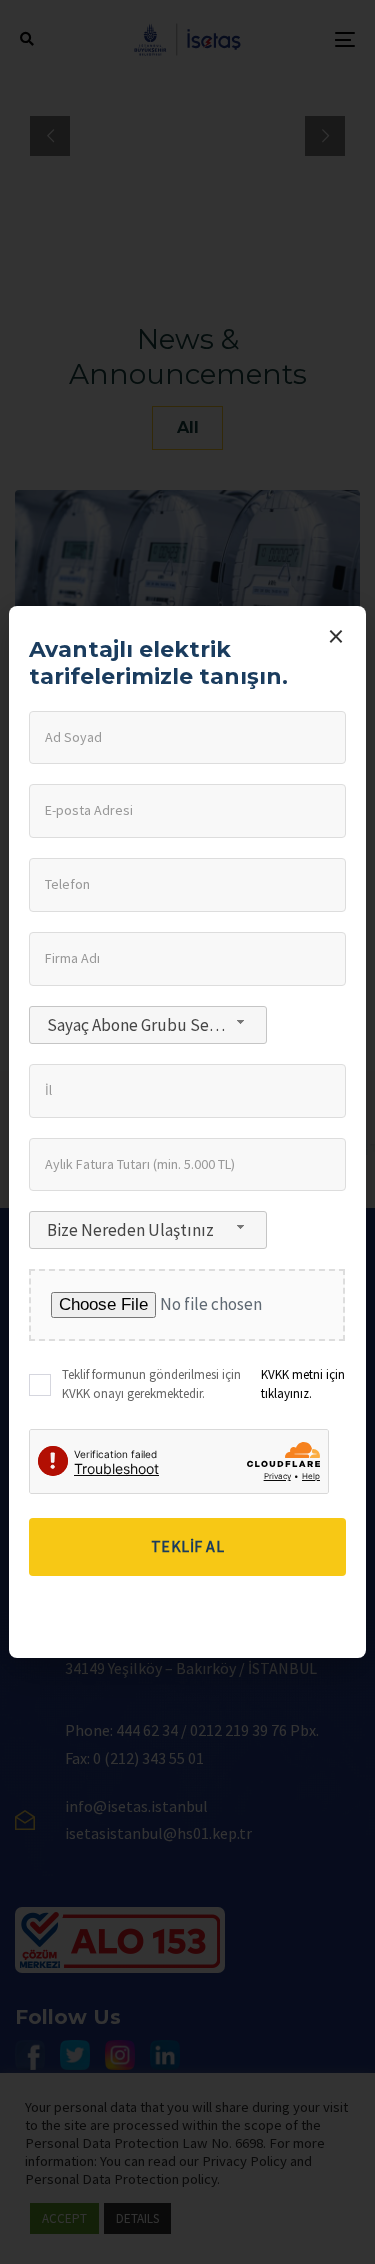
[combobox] (148, 1025)
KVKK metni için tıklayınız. (303, 1384)
